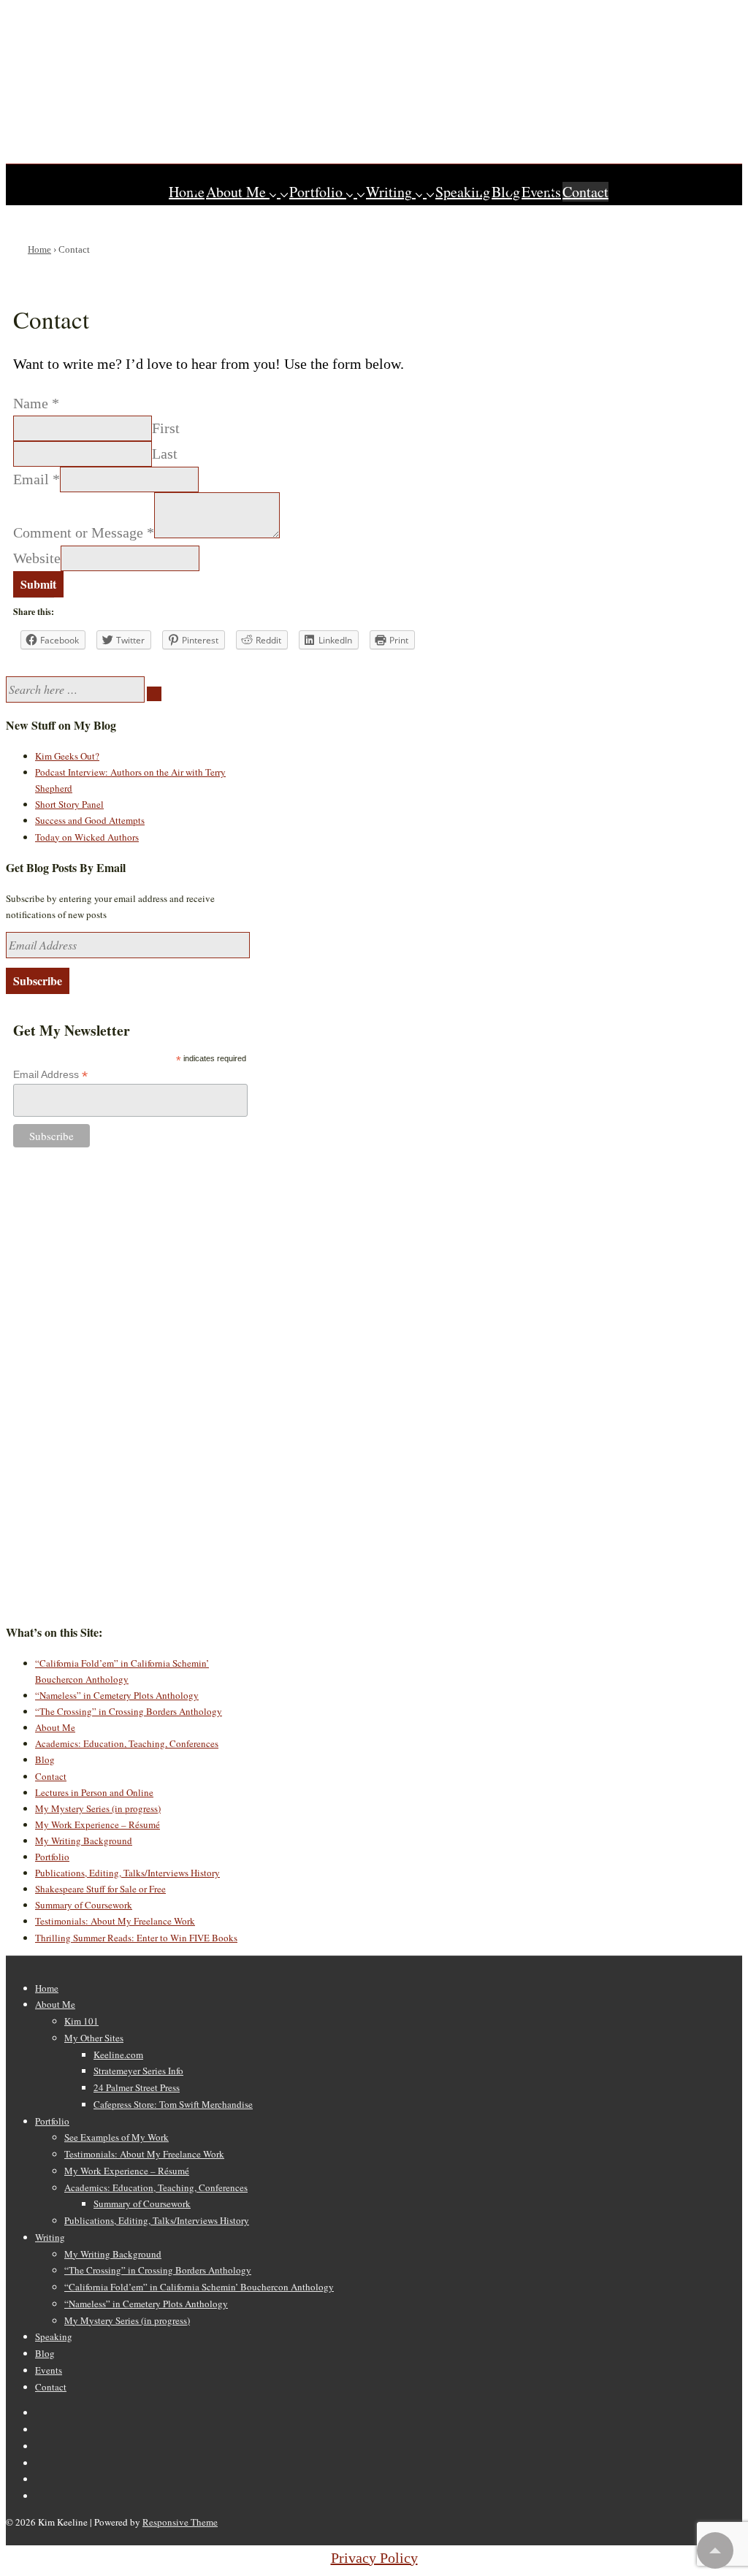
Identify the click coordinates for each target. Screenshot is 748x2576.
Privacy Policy (374, 2558)
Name (36, 403)
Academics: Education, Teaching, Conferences (127, 1743)
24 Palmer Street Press (137, 2087)
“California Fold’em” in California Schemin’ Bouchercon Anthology (199, 2287)
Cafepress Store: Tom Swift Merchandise (173, 2104)
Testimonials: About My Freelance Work (115, 1921)
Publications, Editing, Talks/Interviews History (127, 1873)
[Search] (154, 694)
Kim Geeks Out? (67, 756)
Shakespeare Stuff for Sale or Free (100, 1889)
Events (541, 192)
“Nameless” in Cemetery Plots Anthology (117, 1695)
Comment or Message (84, 533)
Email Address (50, 1075)
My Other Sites (94, 2038)
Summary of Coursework (84, 1905)
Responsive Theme (180, 2522)
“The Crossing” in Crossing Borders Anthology (129, 1711)
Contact (585, 192)
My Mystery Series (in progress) (98, 1808)
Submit (38, 584)
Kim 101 (81, 2021)
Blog (506, 192)
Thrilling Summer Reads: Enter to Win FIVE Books (136, 1938)
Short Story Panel (69, 804)
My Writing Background (84, 1841)
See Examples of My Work (117, 2137)
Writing (389, 192)
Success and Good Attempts (90, 820)
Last (165, 454)
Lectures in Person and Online (94, 1792)
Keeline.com (118, 2055)
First (166, 428)
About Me (236, 192)
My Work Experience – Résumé (98, 1824)
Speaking (463, 192)
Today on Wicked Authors (87, 837)
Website (37, 558)
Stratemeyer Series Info (138, 2071)
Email (37, 479)
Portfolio (316, 192)
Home (187, 192)
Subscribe (38, 981)
